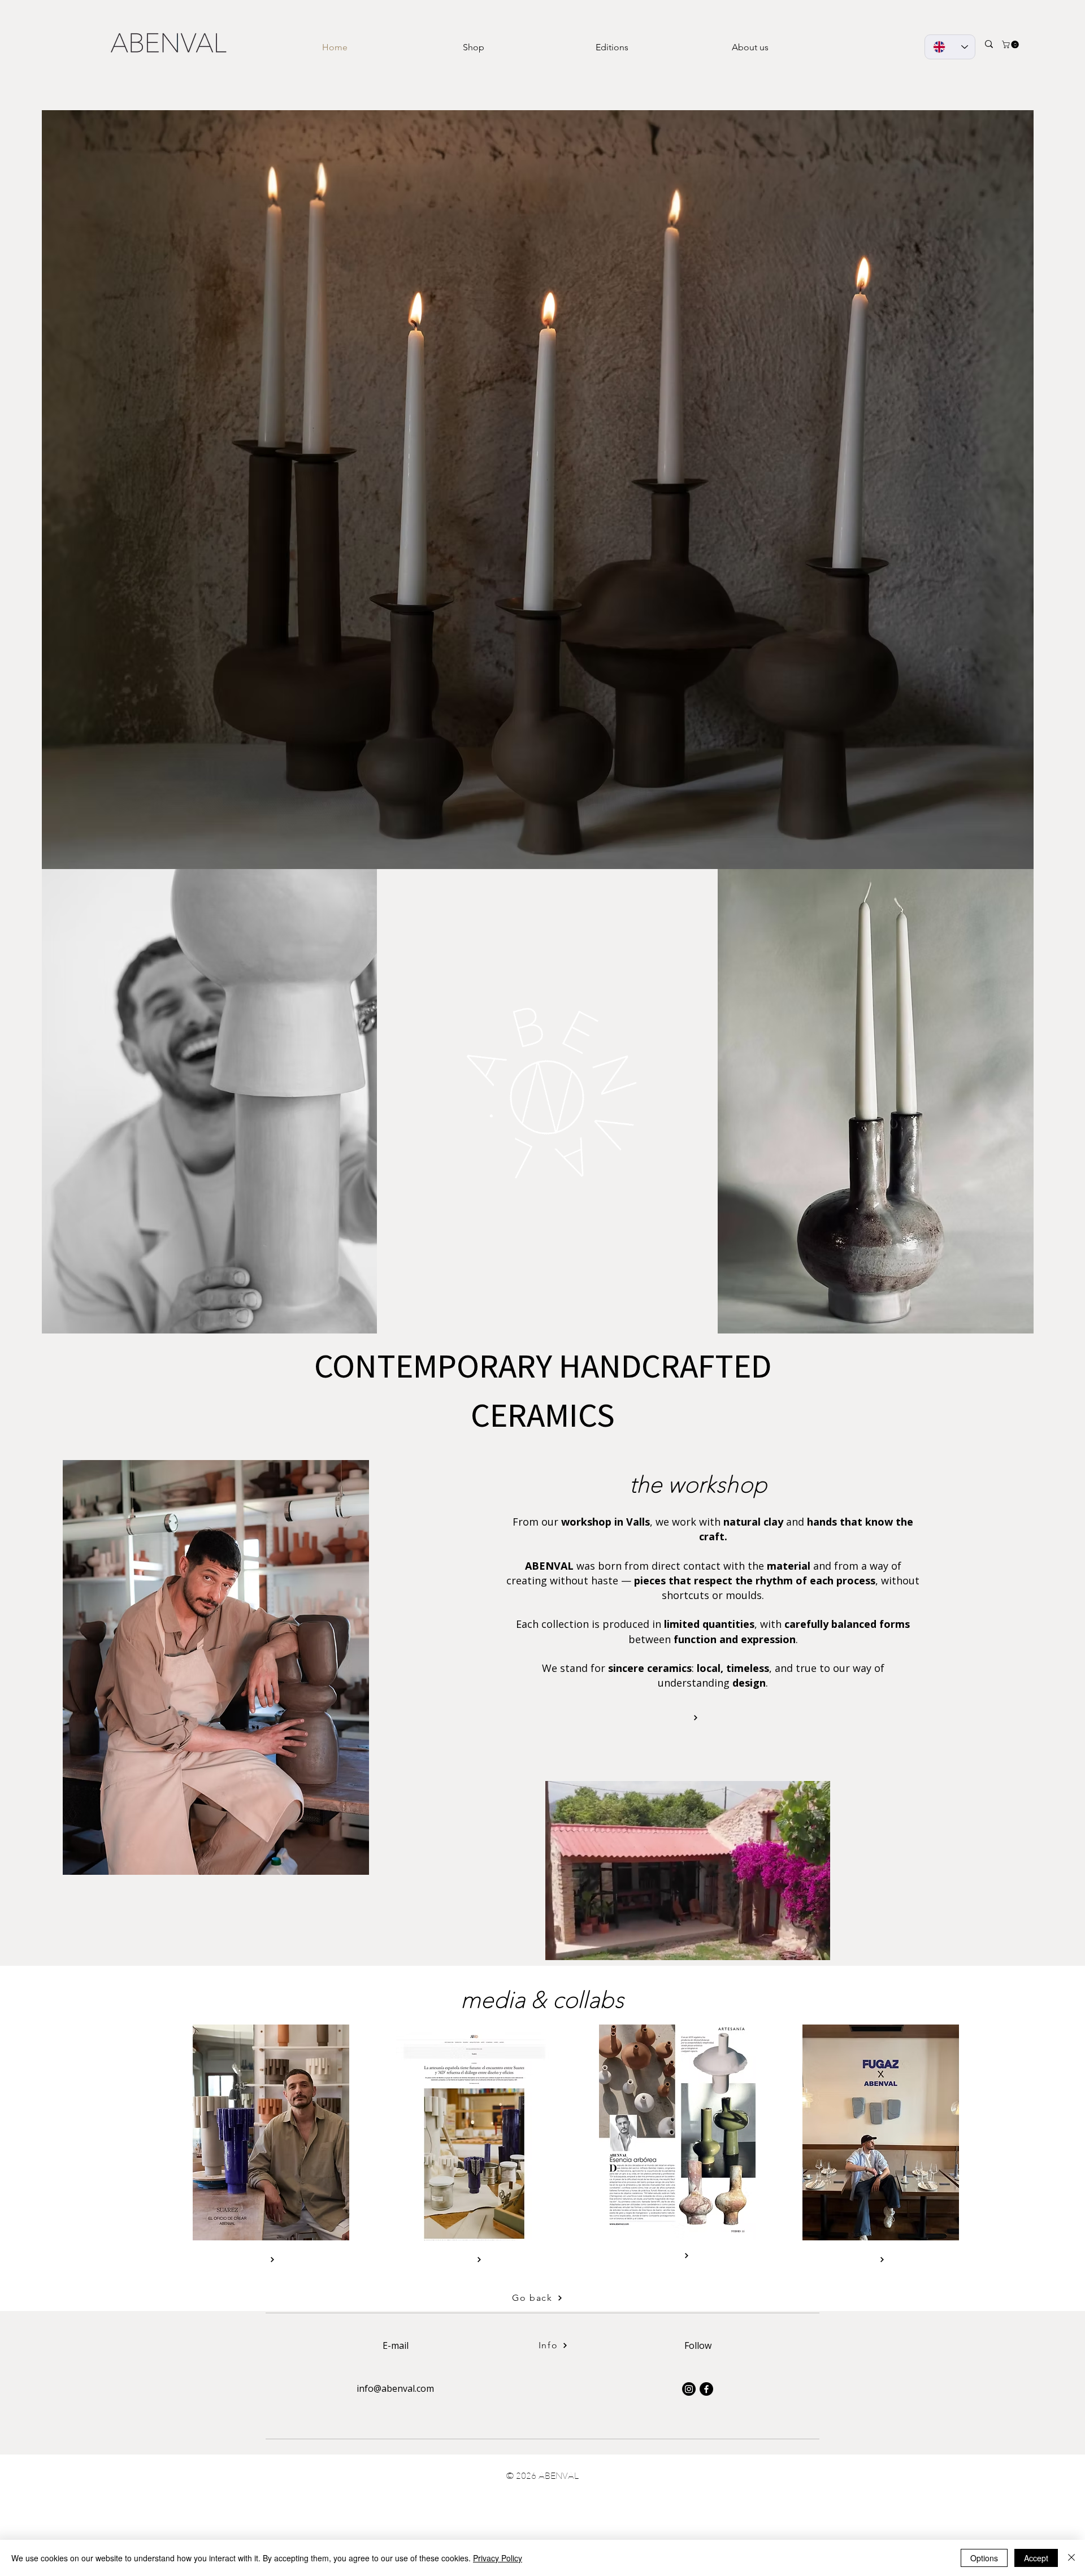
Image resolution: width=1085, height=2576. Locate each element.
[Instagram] (689, 2389)
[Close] (1071, 2558)
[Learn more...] (695, 1717)
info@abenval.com (395, 2388)
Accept (1036, 2558)
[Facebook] (706, 2389)
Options (984, 2558)
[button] (1011, 44)
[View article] (271, 2259)
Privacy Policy (498, 2558)
